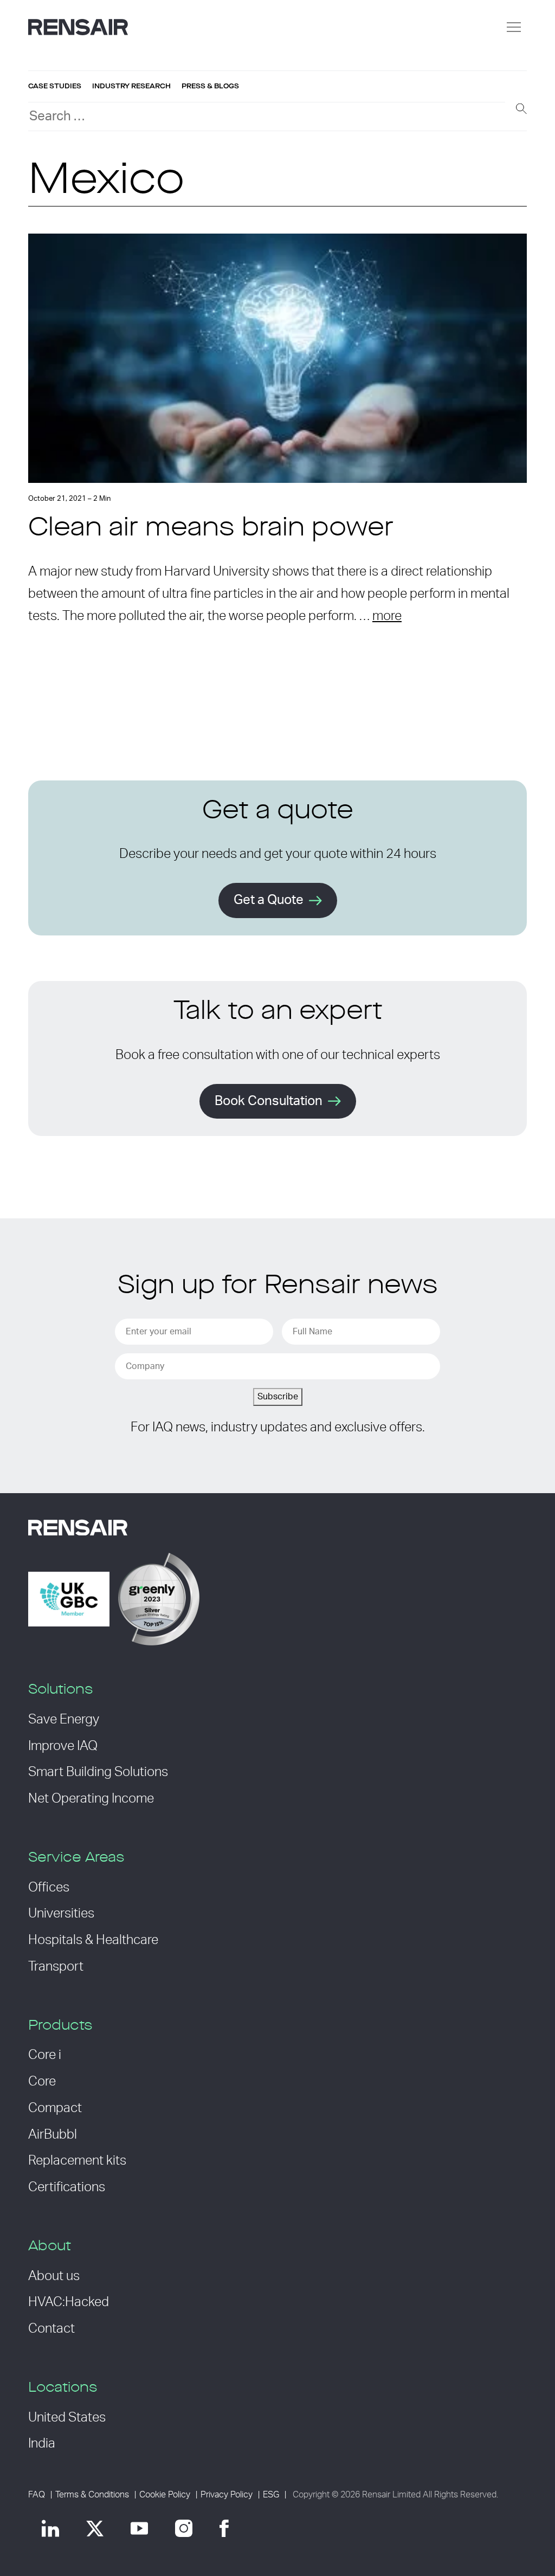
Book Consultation (269, 1101)
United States (67, 2418)
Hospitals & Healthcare (93, 1940)
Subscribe (278, 1397)
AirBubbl (53, 2135)
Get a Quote (269, 900)
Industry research (131, 86)
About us (54, 2276)
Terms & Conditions (92, 2495)
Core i (45, 2055)
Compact (55, 2108)
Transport (56, 1967)
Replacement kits (77, 2161)
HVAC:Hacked (69, 2302)
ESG (271, 2495)
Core (42, 2082)
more (387, 616)
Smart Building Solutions (98, 1772)
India (42, 2444)
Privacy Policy (227, 2495)
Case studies (55, 86)
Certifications (67, 2187)
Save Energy (64, 1720)
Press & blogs (210, 86)
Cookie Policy (165, 2495)
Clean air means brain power (211, 529)
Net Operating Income (91, 1799)
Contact (51, 2329)
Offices (49, 1888)
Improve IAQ (63, 1746)
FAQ (37, 2495)
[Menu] (514, 27)
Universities (61, 1914)
